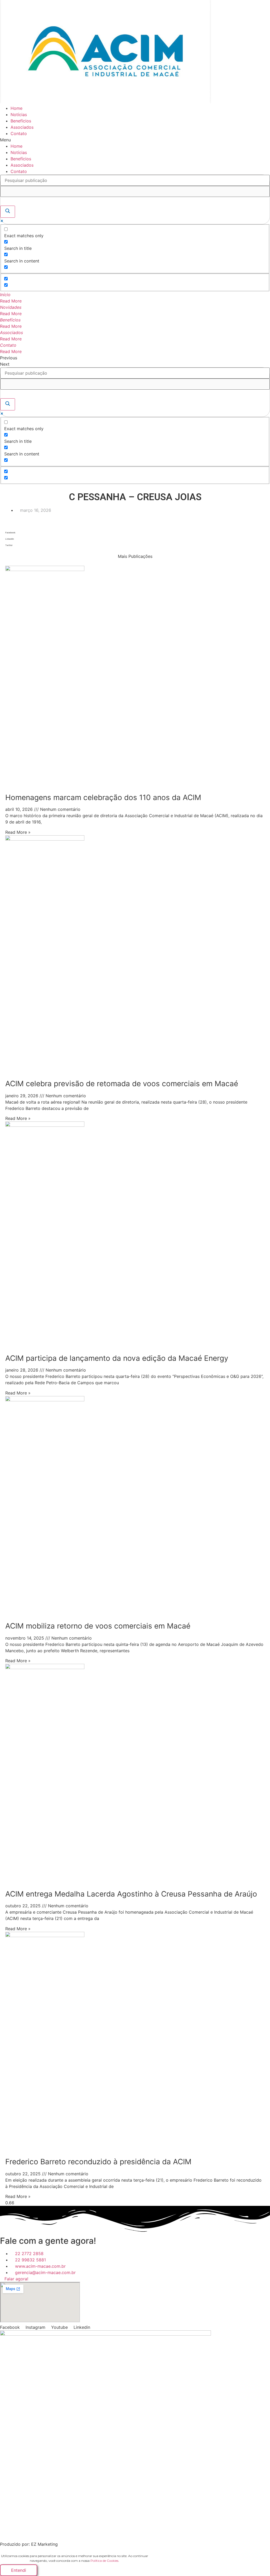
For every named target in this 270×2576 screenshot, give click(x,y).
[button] (135, 140)
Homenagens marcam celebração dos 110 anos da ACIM (103, 797)
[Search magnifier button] (8, 212)
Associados (22, 127)
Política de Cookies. (105, 2561)
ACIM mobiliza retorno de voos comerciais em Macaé (98, 1626)
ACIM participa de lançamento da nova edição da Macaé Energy (117, 1358)
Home (16, 108)
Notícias (19, 115)
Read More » (18, 832)
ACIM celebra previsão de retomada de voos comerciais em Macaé (122, 1084)
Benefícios (21, 121)
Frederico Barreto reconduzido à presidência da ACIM (98, 2162)
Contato (19, 133)
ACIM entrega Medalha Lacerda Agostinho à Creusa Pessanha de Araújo (131, 1894)
